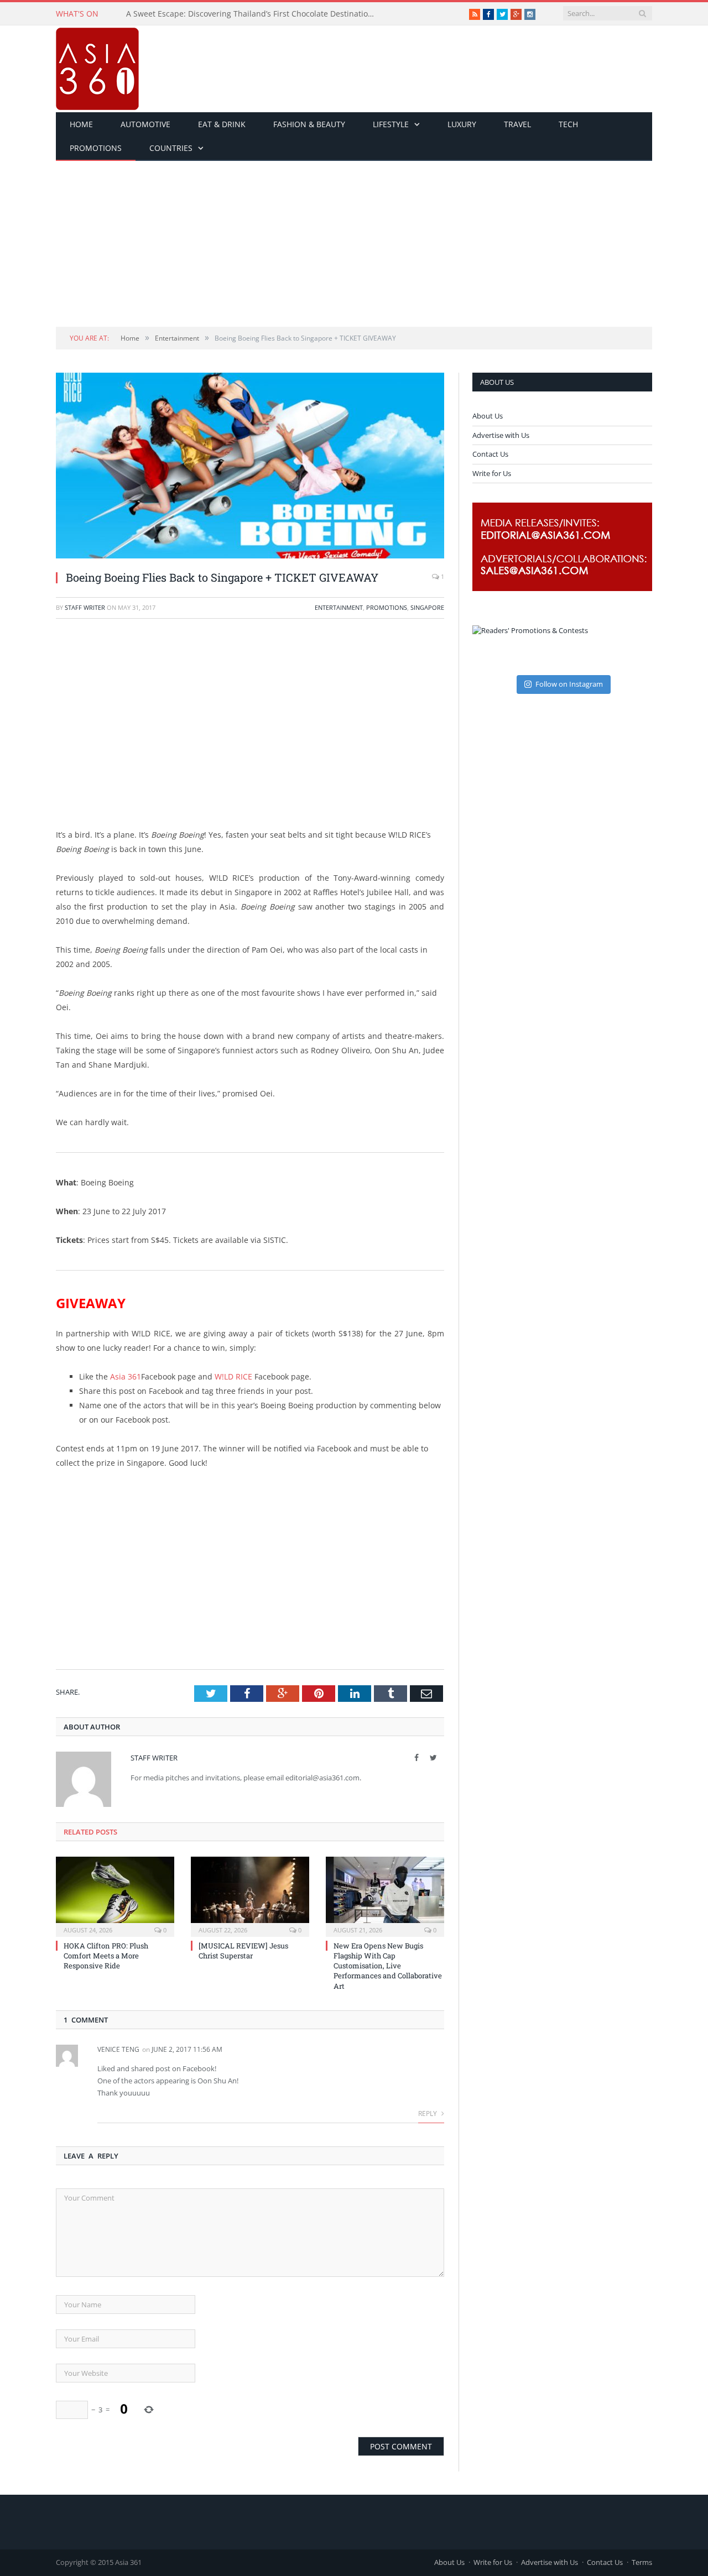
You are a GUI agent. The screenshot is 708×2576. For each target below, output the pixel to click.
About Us (488, 416)
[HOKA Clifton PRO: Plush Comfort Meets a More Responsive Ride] (115, 1895)
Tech (568, 124)
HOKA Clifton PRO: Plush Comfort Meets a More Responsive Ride (106, 1956)
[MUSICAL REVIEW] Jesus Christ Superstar (243, 1951)
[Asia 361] (97, 66)
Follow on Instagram (569, 684)
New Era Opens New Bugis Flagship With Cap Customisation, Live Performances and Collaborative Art (388, 1966)
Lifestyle (391, 124)
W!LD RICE (233, 1376)
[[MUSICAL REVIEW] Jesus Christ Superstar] (250, 1895)
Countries (171, 148)
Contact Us (490, 454)
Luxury (462, 124)
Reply (428, 2113)
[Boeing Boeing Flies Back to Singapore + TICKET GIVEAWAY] (250, 467)
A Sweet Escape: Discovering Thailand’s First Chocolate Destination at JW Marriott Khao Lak (253, 14)
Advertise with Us (501, 435)
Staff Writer (85, 607)
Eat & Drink (222, 124)
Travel (517, 124)
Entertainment (339, 607)
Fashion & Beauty (309, 124)
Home (81, 124)
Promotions (96, 148)
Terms (642, 2562)
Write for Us (492, 473)
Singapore (427, 607)
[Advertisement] (354, 244)
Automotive (145, 124)
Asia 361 (126, 1376)
